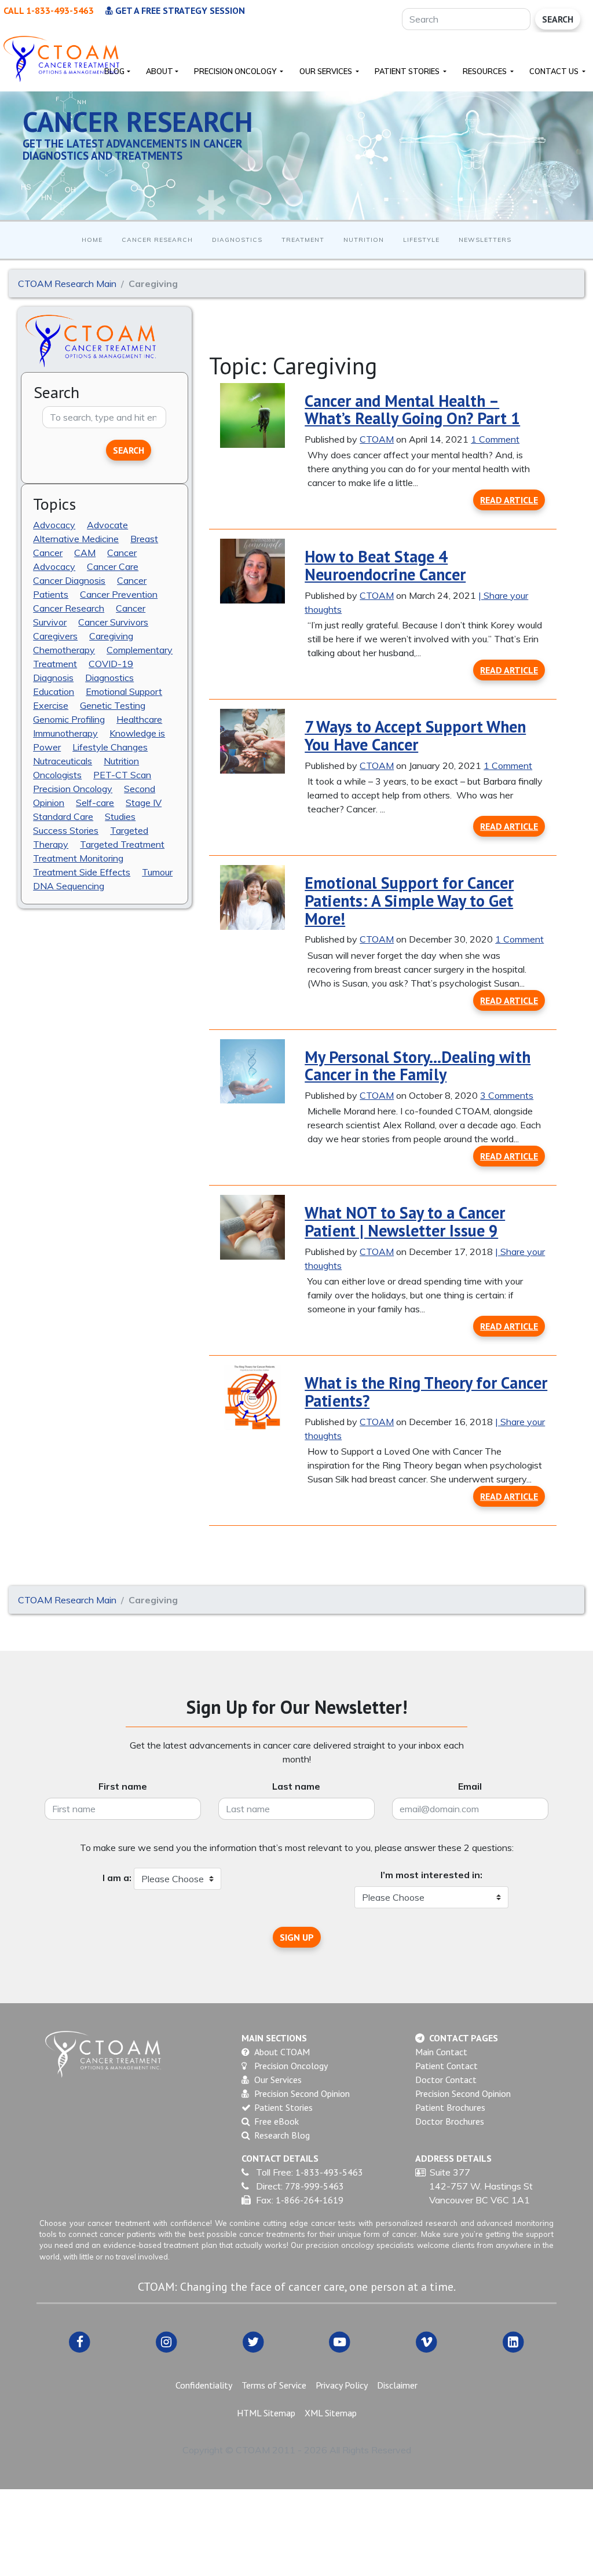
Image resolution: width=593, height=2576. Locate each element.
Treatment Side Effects (82, 872)
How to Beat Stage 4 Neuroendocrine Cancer (385, 565)
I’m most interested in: (431, 1875)
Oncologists (57, 775)
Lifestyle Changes (110, 747)
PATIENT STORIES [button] (408, 71)
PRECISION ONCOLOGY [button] (236, 71)
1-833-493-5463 (329, 2172)
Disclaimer (397, 2385)
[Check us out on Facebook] (80, 2341)
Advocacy (54, 525)
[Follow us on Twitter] (253, 2341)
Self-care (95, 803)
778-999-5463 (314, 2186)
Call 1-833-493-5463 (49, 10)
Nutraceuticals (63, 761)
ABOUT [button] (160, 71)
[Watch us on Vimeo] (427, 2341)
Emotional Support (124, 691)
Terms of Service (274, 2385)
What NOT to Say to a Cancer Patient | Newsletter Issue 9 (405, 1221)
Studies (120, 816)
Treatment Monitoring (78, 858)
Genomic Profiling (69, 719)
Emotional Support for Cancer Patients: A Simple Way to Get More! (409, 901)
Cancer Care (113, 566)
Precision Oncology (73, 789)
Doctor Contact (446, 2080)
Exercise (51, 705)
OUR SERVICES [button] (327, 71)
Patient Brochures (450, 2107)
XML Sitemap (331, 2413)
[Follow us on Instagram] (166, 2341)
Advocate (107, 525)
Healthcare (139, 719)
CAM (85, 553)
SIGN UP (297, 1937)
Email (470, 1786)
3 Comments (507, 1095)
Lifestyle (421, 240)
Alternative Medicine (76, 539)
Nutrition (364, 240)
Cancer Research (157, 240)
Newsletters (485, 240)
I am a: (117, 1878)
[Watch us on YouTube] (340, 2341)
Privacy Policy (342, 2385)
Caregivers (55, 636)
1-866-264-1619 (310, 2200)
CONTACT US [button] (555, 71)
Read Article (509, 500)
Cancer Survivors (113, 622)
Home (92, 240)
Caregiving (111, 636)
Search (558, 19)
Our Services (278, 2080)
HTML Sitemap (266, 2413)
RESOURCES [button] (486, 71)
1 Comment (495, 439)
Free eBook (277, 2121)
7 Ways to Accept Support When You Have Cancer (415, 735)
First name (123, 1786)
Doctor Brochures (450, 2121)
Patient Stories (283, 2107)
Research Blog (282, 2135)
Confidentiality (204, 2385)
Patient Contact (446, 2066)
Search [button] (129, 450)
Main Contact (441, 2052)
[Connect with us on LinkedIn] (513, 2341)
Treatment (303, 240)
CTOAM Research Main (67, 284)
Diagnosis (53, 678)
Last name (296, 1786)
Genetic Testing (113, 705)
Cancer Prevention (119, 594)
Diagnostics (237, 240)
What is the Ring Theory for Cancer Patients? (426, 1392)
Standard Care (63, 816)
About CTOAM (282, 2052)
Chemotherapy (64, 650)
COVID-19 (111, 664)
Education (54, 691)
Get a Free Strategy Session (179, 10)
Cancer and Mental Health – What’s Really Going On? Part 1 (412, 410)
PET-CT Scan (122, 775)
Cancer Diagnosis (69, 580)
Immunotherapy (65, 733)
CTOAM (377, 439)
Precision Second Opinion (302, 2093)
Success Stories (66, 830)
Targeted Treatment (122, 844)
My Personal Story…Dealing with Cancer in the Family (418, 1066)
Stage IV (144, 803)
